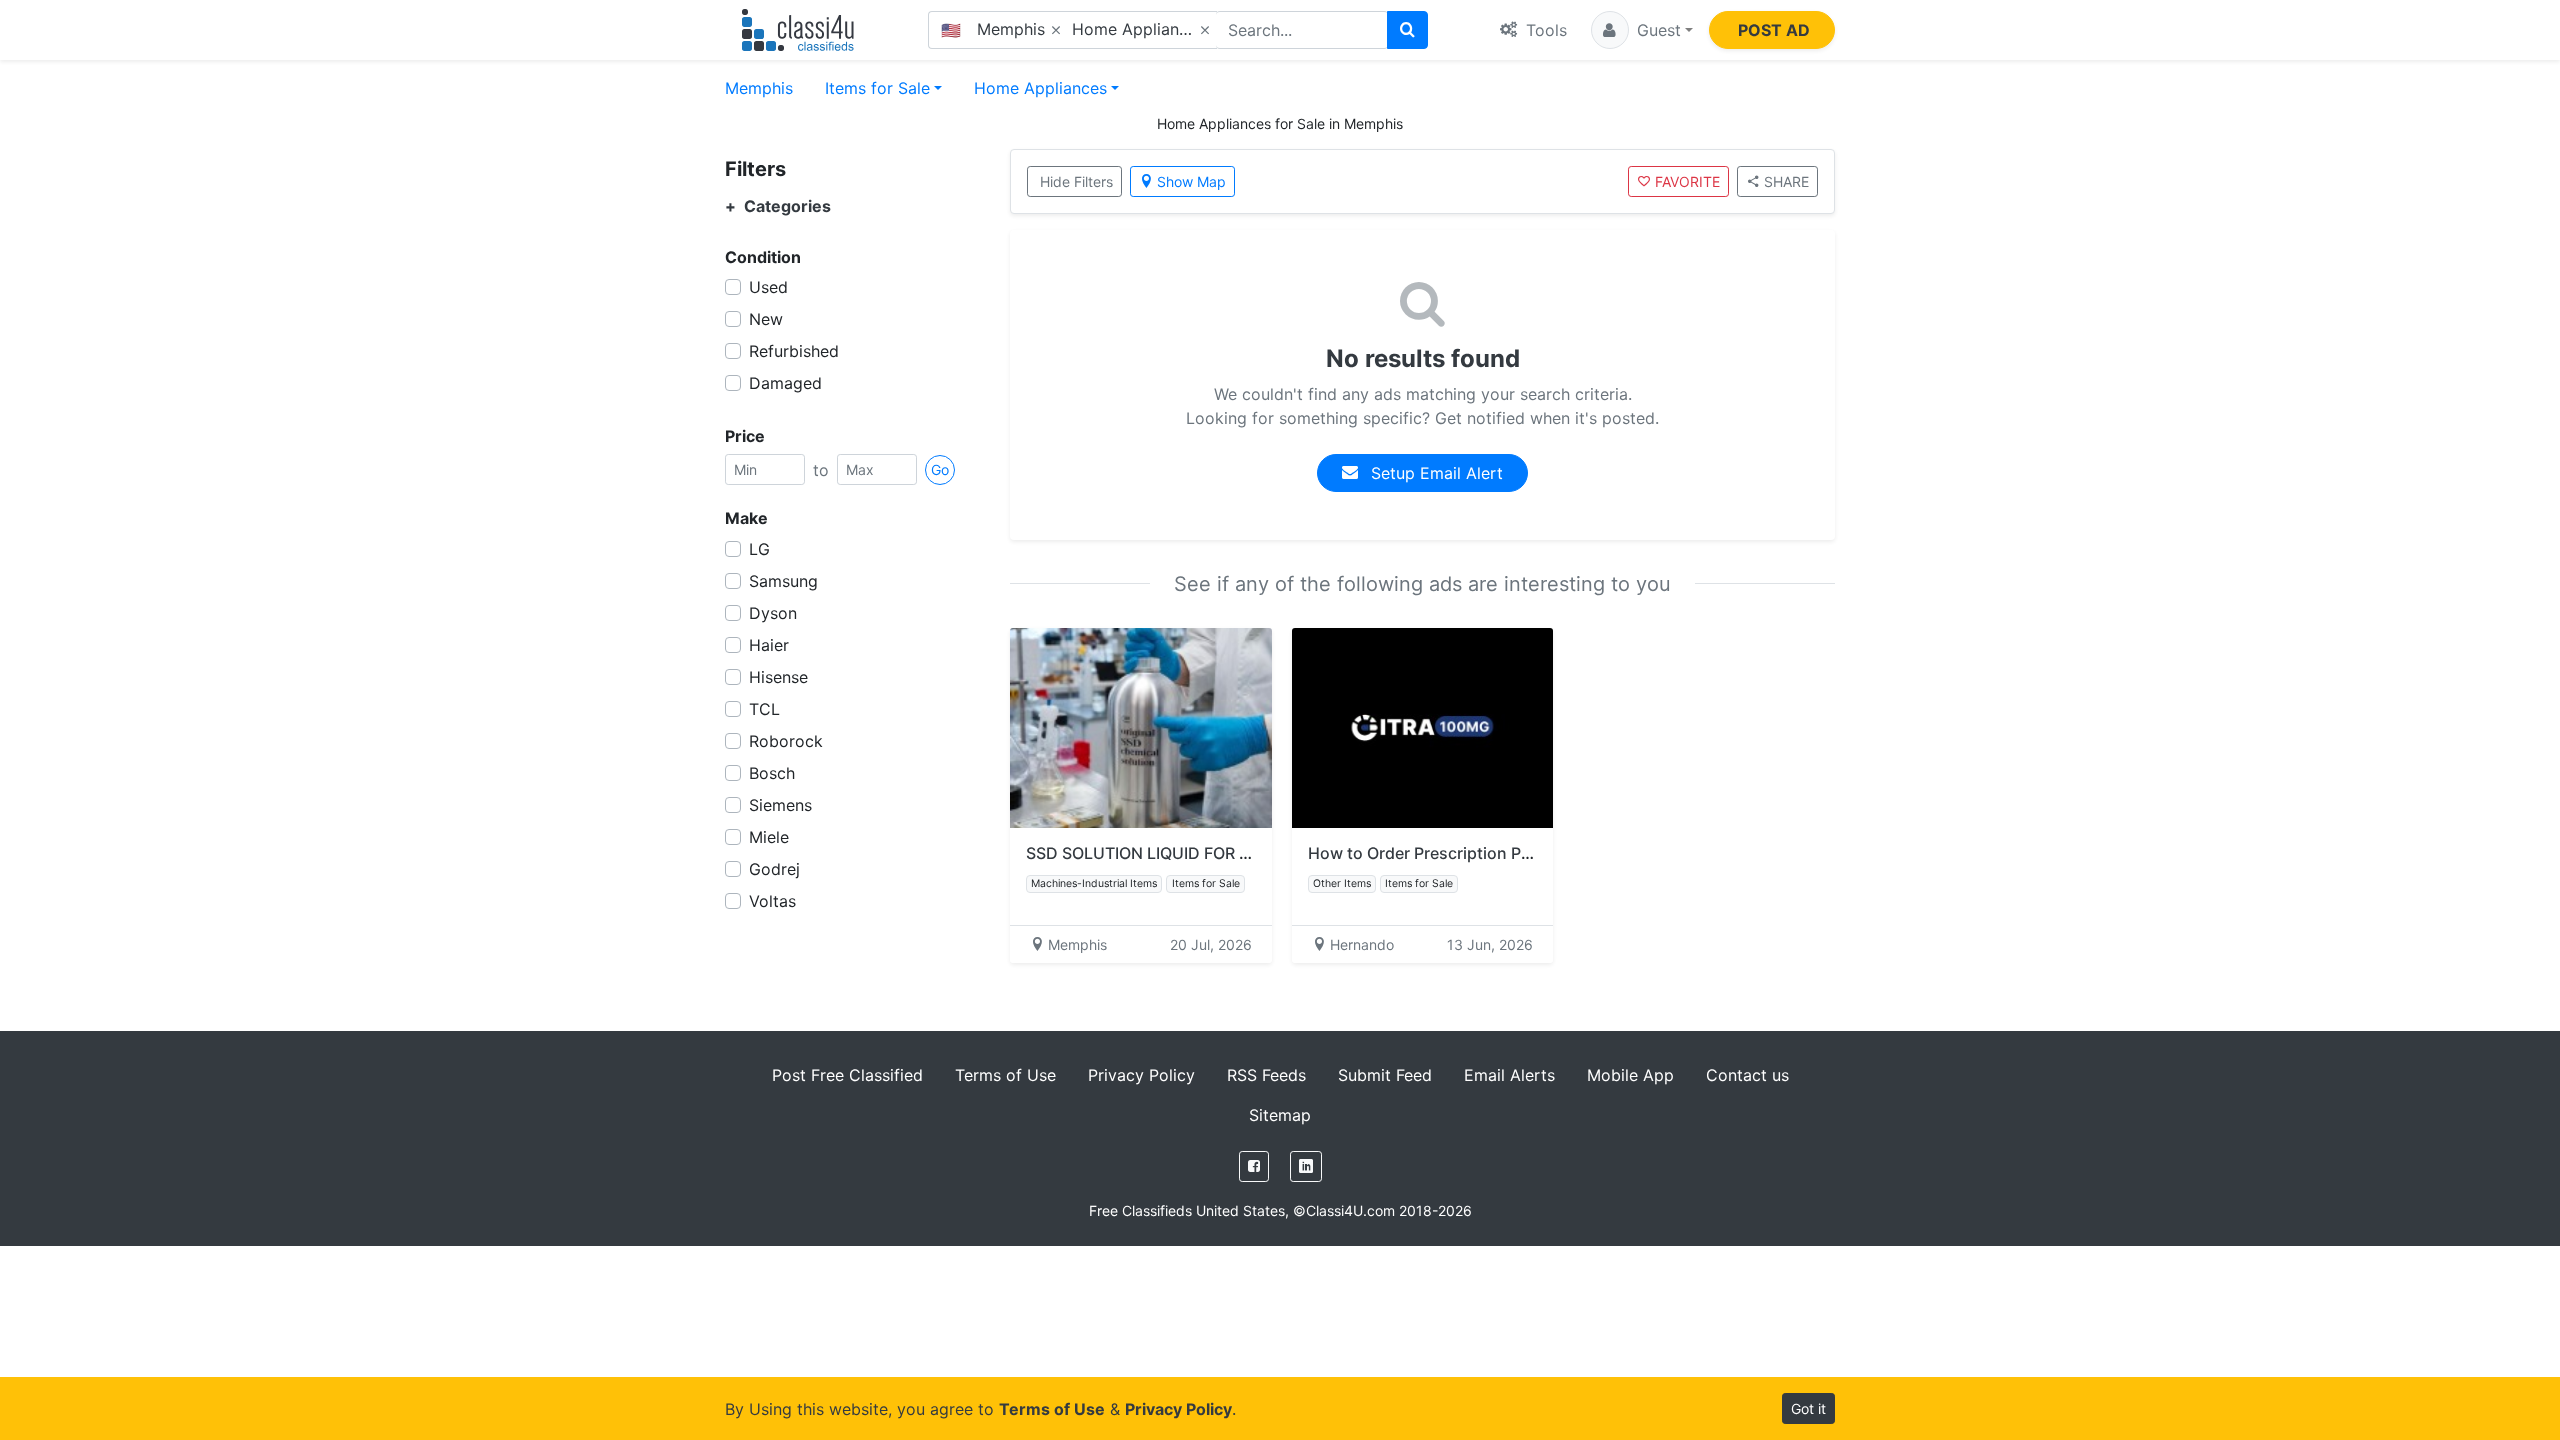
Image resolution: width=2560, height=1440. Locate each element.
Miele (769, 837)
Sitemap (1280, 1115)
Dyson (773, 613)
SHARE (1786, 181)
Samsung (783, 581)
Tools (1544, 30)
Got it (1808, 1408)
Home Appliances (1040, 88)
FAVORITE (1687, 181)
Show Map (1191, 181)
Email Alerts (1509, 1075)
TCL (764, 709)
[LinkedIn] (1306, 1166)
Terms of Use (1005, 1075)
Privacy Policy (1141, 1075)
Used (768, 287)
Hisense (778, 677)
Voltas (772, 901)
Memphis (759, 88)
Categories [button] (778, 206)
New (766, 319)
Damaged (785, 383)
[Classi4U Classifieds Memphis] (802, 30)
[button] (1642, 30)
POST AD (1774, 30)
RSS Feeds (1266, 1075)
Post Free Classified (847, 1075)
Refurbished (794, 351)
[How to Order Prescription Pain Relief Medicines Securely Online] (1423, 728)
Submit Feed (1385, 1075)
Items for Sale (877, 88)
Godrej (774, 869)
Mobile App (1630, 1075)
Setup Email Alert (1434, 473)
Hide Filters (1076, 181)
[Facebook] (1254, 1166)
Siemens (780, 805)
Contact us (1747, 1075)
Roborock (786, 741)
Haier (769, 645)
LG (759, 549)
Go (940, 469)
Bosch (772, 773)
